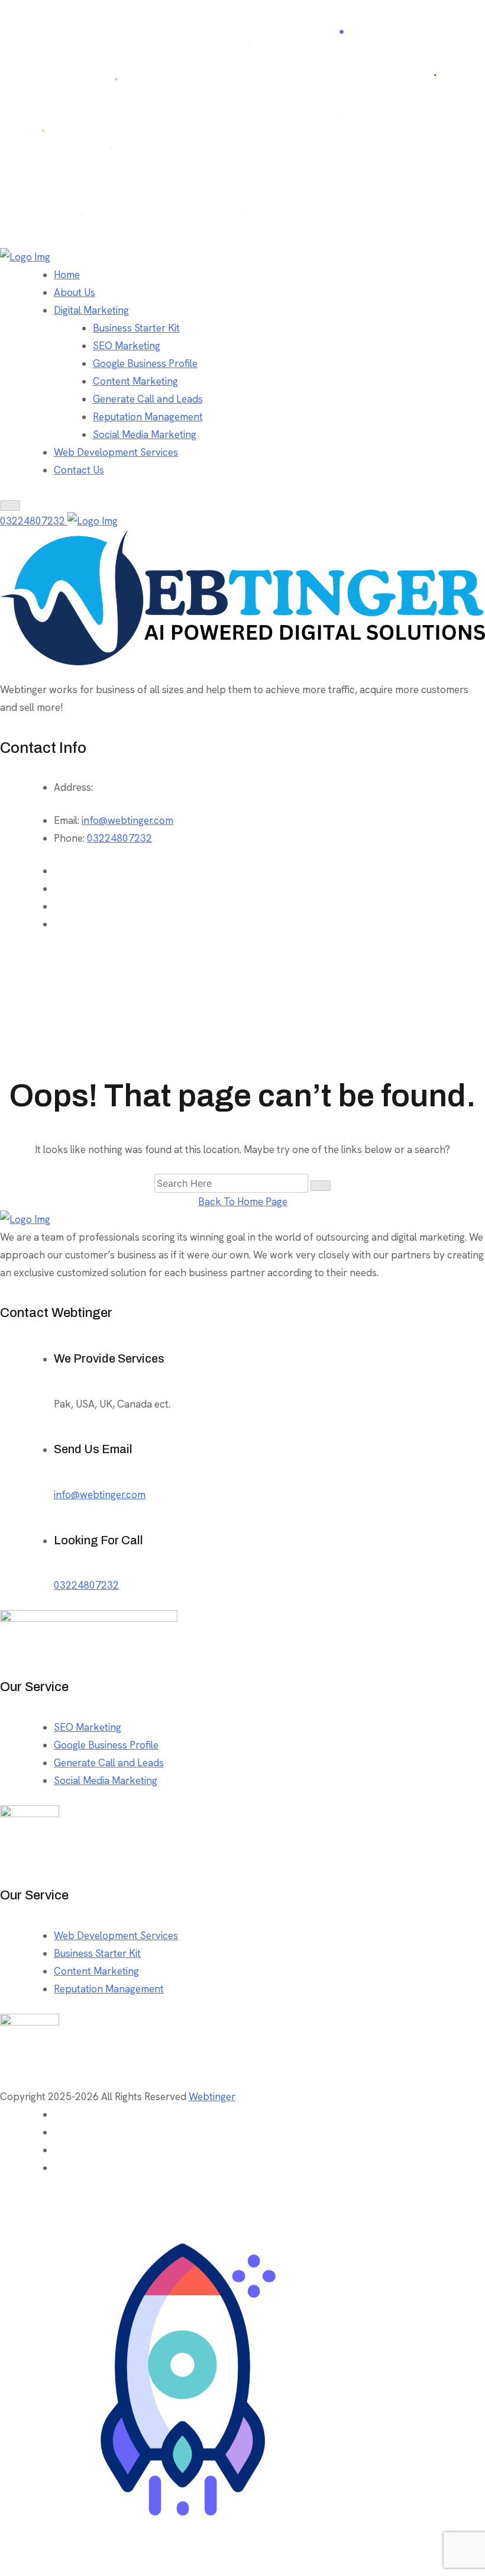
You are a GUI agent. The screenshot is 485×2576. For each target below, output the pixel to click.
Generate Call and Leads (148, 399)
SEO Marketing (127, 346)
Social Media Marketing (145, 434)
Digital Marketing (91, 310)
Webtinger (212, 2097)
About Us (75, 292)
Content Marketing (135, 381)
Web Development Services (116, 452)
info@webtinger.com (127, 820)
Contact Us (79, 470)
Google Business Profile (145, 363)
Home (67, 275)
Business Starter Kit (136, 328)
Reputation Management (148, 417)
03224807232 (34, 521)
